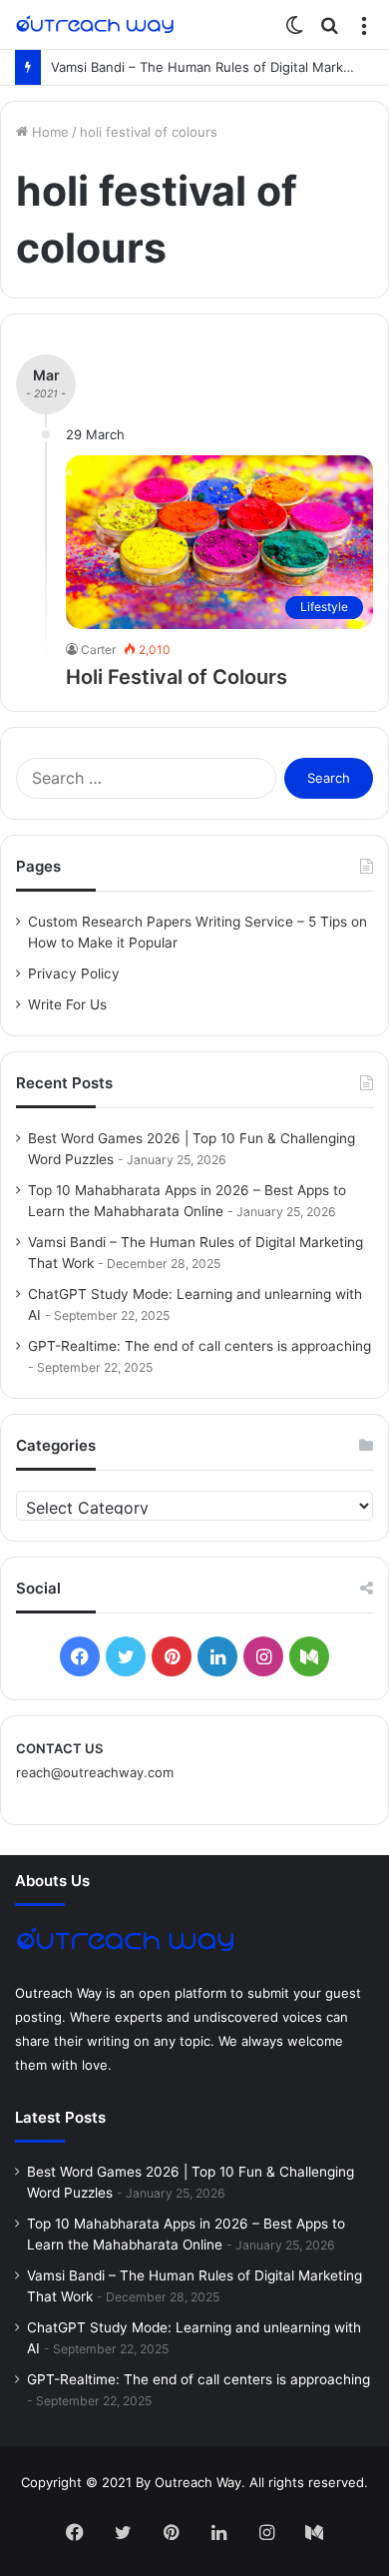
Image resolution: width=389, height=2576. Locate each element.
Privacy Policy (74, 973)
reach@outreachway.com (95, 1772)
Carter (98, 649)
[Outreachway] (95, 24)
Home (48, 132)
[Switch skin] (294, 31)
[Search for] (329, 31)
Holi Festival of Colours (177, 677)
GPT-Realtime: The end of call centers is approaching (199, 1346)
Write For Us (67, 1004)
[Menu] (364, 31)
